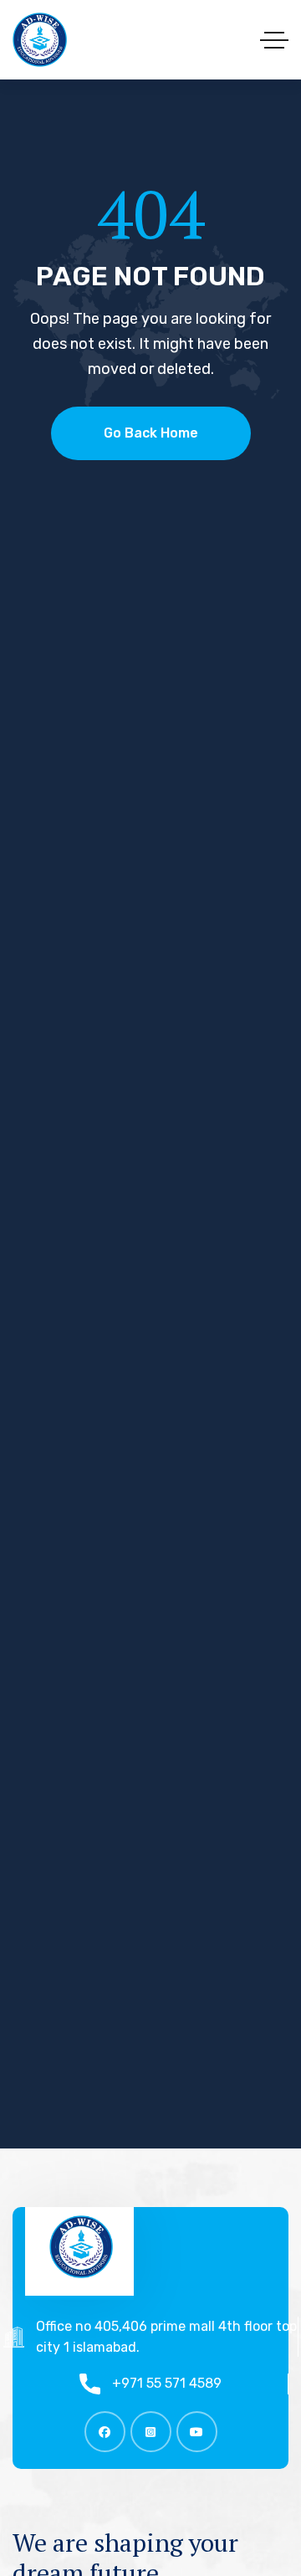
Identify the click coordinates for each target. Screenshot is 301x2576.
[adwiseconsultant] (40, 40)
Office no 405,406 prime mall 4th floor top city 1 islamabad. (166, 2337)
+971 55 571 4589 (167, 2383)
